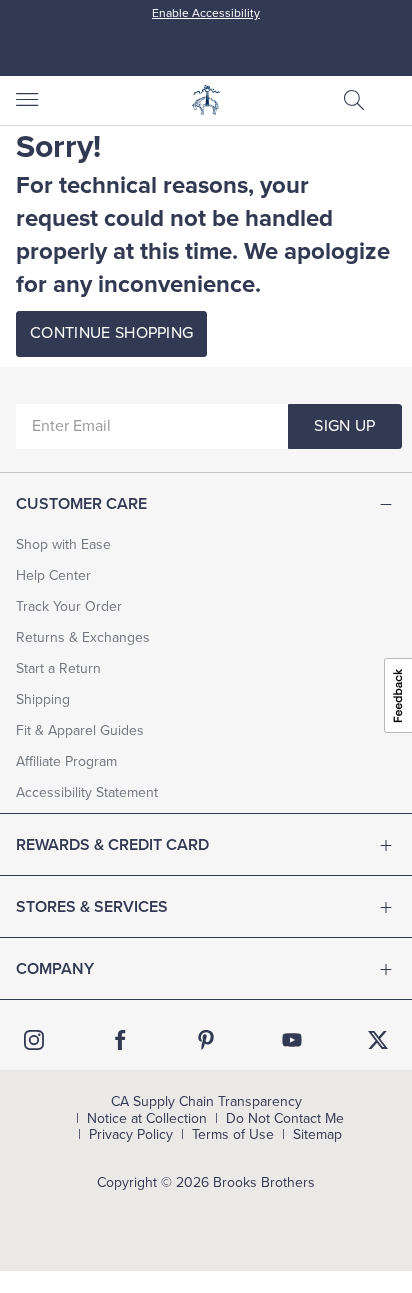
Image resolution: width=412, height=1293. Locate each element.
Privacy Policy (131, 1135)
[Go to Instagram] (34, 1040)
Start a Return (58, 668)
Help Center (53, 575)
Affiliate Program (66, 761)
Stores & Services (92, 907)
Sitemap (317, 1135)
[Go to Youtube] (292, 1040)
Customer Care (81, 504)
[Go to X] (378, 1040)
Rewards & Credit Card (112, 845)
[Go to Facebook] (120, 1040)
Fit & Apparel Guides (80, 730)
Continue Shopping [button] (111, 333)
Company (55, 969)
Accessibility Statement (87, 792)
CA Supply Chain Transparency (206, 1102)
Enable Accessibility (206, 13)
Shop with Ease (63, 544)
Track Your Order (69, 606)
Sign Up (344, 426)
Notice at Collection (147, 1119)
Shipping (43, 699)
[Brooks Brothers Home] (206, 100)
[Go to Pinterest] (206, 1040)
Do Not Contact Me (285, 1119)
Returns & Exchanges (83, 637)
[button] (354, 100)
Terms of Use (233, 1135)
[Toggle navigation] (26, 100)
